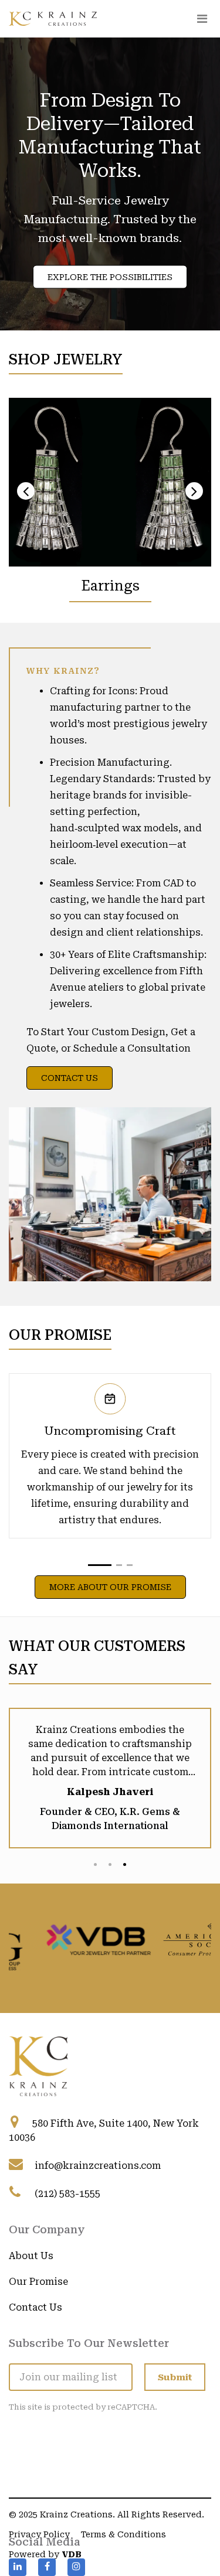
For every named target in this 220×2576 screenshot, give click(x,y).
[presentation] (26, 491)
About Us (31, 2258)
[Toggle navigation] (202, 19)
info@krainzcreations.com (98, 2167)
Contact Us (70, 1078)
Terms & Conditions (123, 2536)
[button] (100, 1565)
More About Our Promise (110, 1587)
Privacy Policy (39, 2536)
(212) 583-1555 (67, 2195)
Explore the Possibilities (110, 277)
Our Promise (38, 2283)
